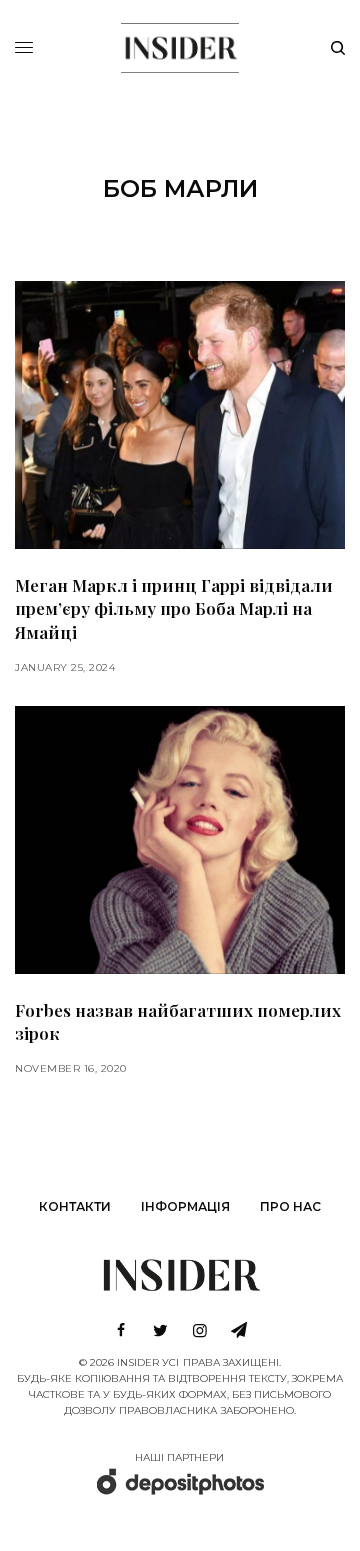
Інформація (185, 1206)
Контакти (75, 1206)
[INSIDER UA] (179, 45)
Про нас (290, 1206)
